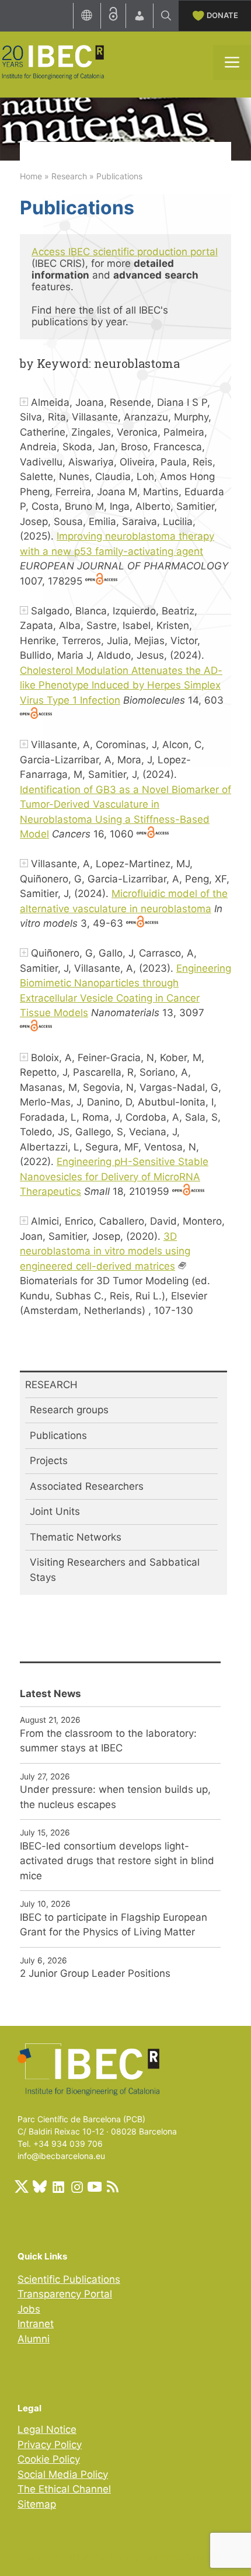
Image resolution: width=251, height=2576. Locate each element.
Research (69, 176)
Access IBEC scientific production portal (125, 252)
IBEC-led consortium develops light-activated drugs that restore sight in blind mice (117, 1861)
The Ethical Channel (64, 2489)
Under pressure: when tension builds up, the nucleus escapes (115, 1797)
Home (31, 176)
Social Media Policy (63, 2474)
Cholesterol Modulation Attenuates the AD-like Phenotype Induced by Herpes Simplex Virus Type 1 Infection (121, 685)
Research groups (69, 1410)
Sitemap (37, 2504)
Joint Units (55, 1511)
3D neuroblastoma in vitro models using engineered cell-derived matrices (105, 1251)
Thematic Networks (76, 1537)
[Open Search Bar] (166, 16)
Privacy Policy (50, 2445)
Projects (49, 1461)
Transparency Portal (65, 2294)
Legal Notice (47, 2429)
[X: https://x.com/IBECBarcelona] (22, 2186)
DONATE (222, 15)
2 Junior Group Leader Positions (95, 1973)
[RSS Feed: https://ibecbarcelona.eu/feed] (113, 2186)
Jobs (29, 2309)
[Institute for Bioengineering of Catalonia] (53, 61)
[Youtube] (95, 2186)
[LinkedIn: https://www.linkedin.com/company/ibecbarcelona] (58, 2186)
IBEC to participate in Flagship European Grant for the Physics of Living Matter (114, 1925)
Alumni (34, 2339)
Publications (58, 1435)
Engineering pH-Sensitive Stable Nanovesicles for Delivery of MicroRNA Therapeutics (114, 1176)
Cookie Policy (49, 2459)
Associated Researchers (87, 1486)
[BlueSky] (40, 2186)
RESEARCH (51, 1385)
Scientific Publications (69, 2279)
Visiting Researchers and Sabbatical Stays (115, 1570)
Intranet (36, 2324)
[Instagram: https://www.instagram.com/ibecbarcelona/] (76, 2186)
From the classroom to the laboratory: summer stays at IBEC (108, 1741)
